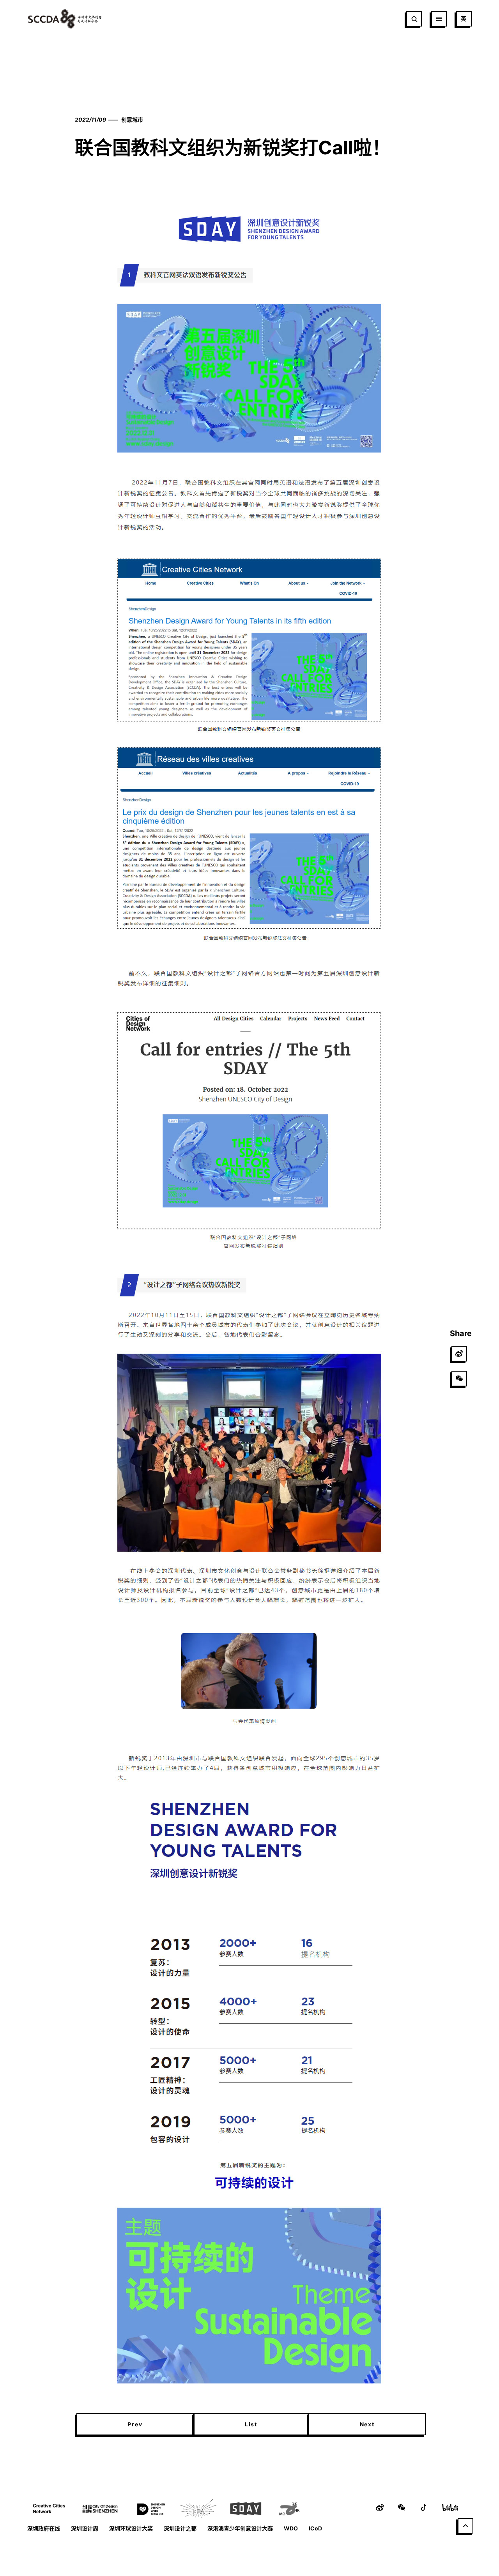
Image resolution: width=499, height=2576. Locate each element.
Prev (135, 2424)
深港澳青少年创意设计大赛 (240, 2528)
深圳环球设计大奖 (131, 2528)
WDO (291, 2528)
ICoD (315, 2528)
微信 (402, 2507)
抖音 (423, 2507)
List (251, 2424)
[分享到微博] (459, 1354)
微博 (380, 2507)
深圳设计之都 (180, 2528)
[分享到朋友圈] (459, 1379)
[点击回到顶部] (465, 2526)
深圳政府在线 (44, 2528)
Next (367, 2424)
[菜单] (439, 19)
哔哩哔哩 (450, 2507)
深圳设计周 (85, 2528)
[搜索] (414, 19)
